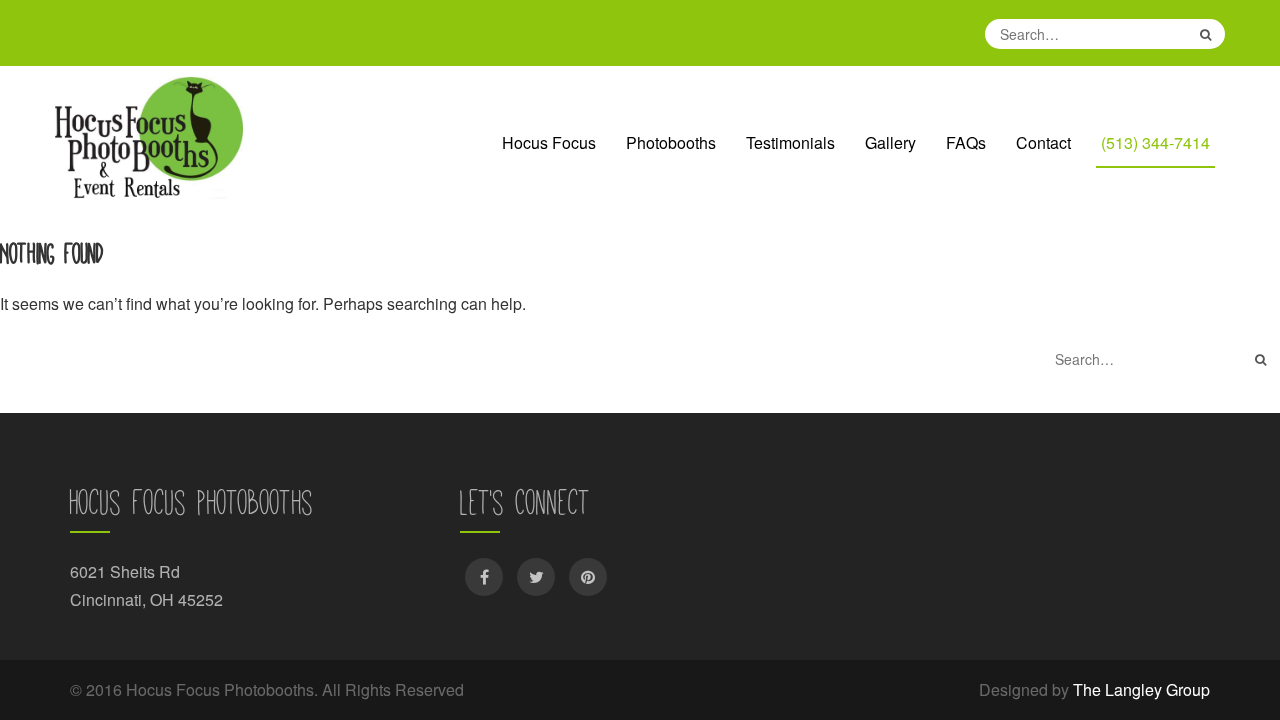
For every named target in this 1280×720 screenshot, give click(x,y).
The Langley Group (1141, 689)
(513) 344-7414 (1155, 142)
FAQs (966, 142)
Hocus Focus (549, 142)
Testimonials (790, 142)
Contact (1043, 142)
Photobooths (671, 142)
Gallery (890, 142)
